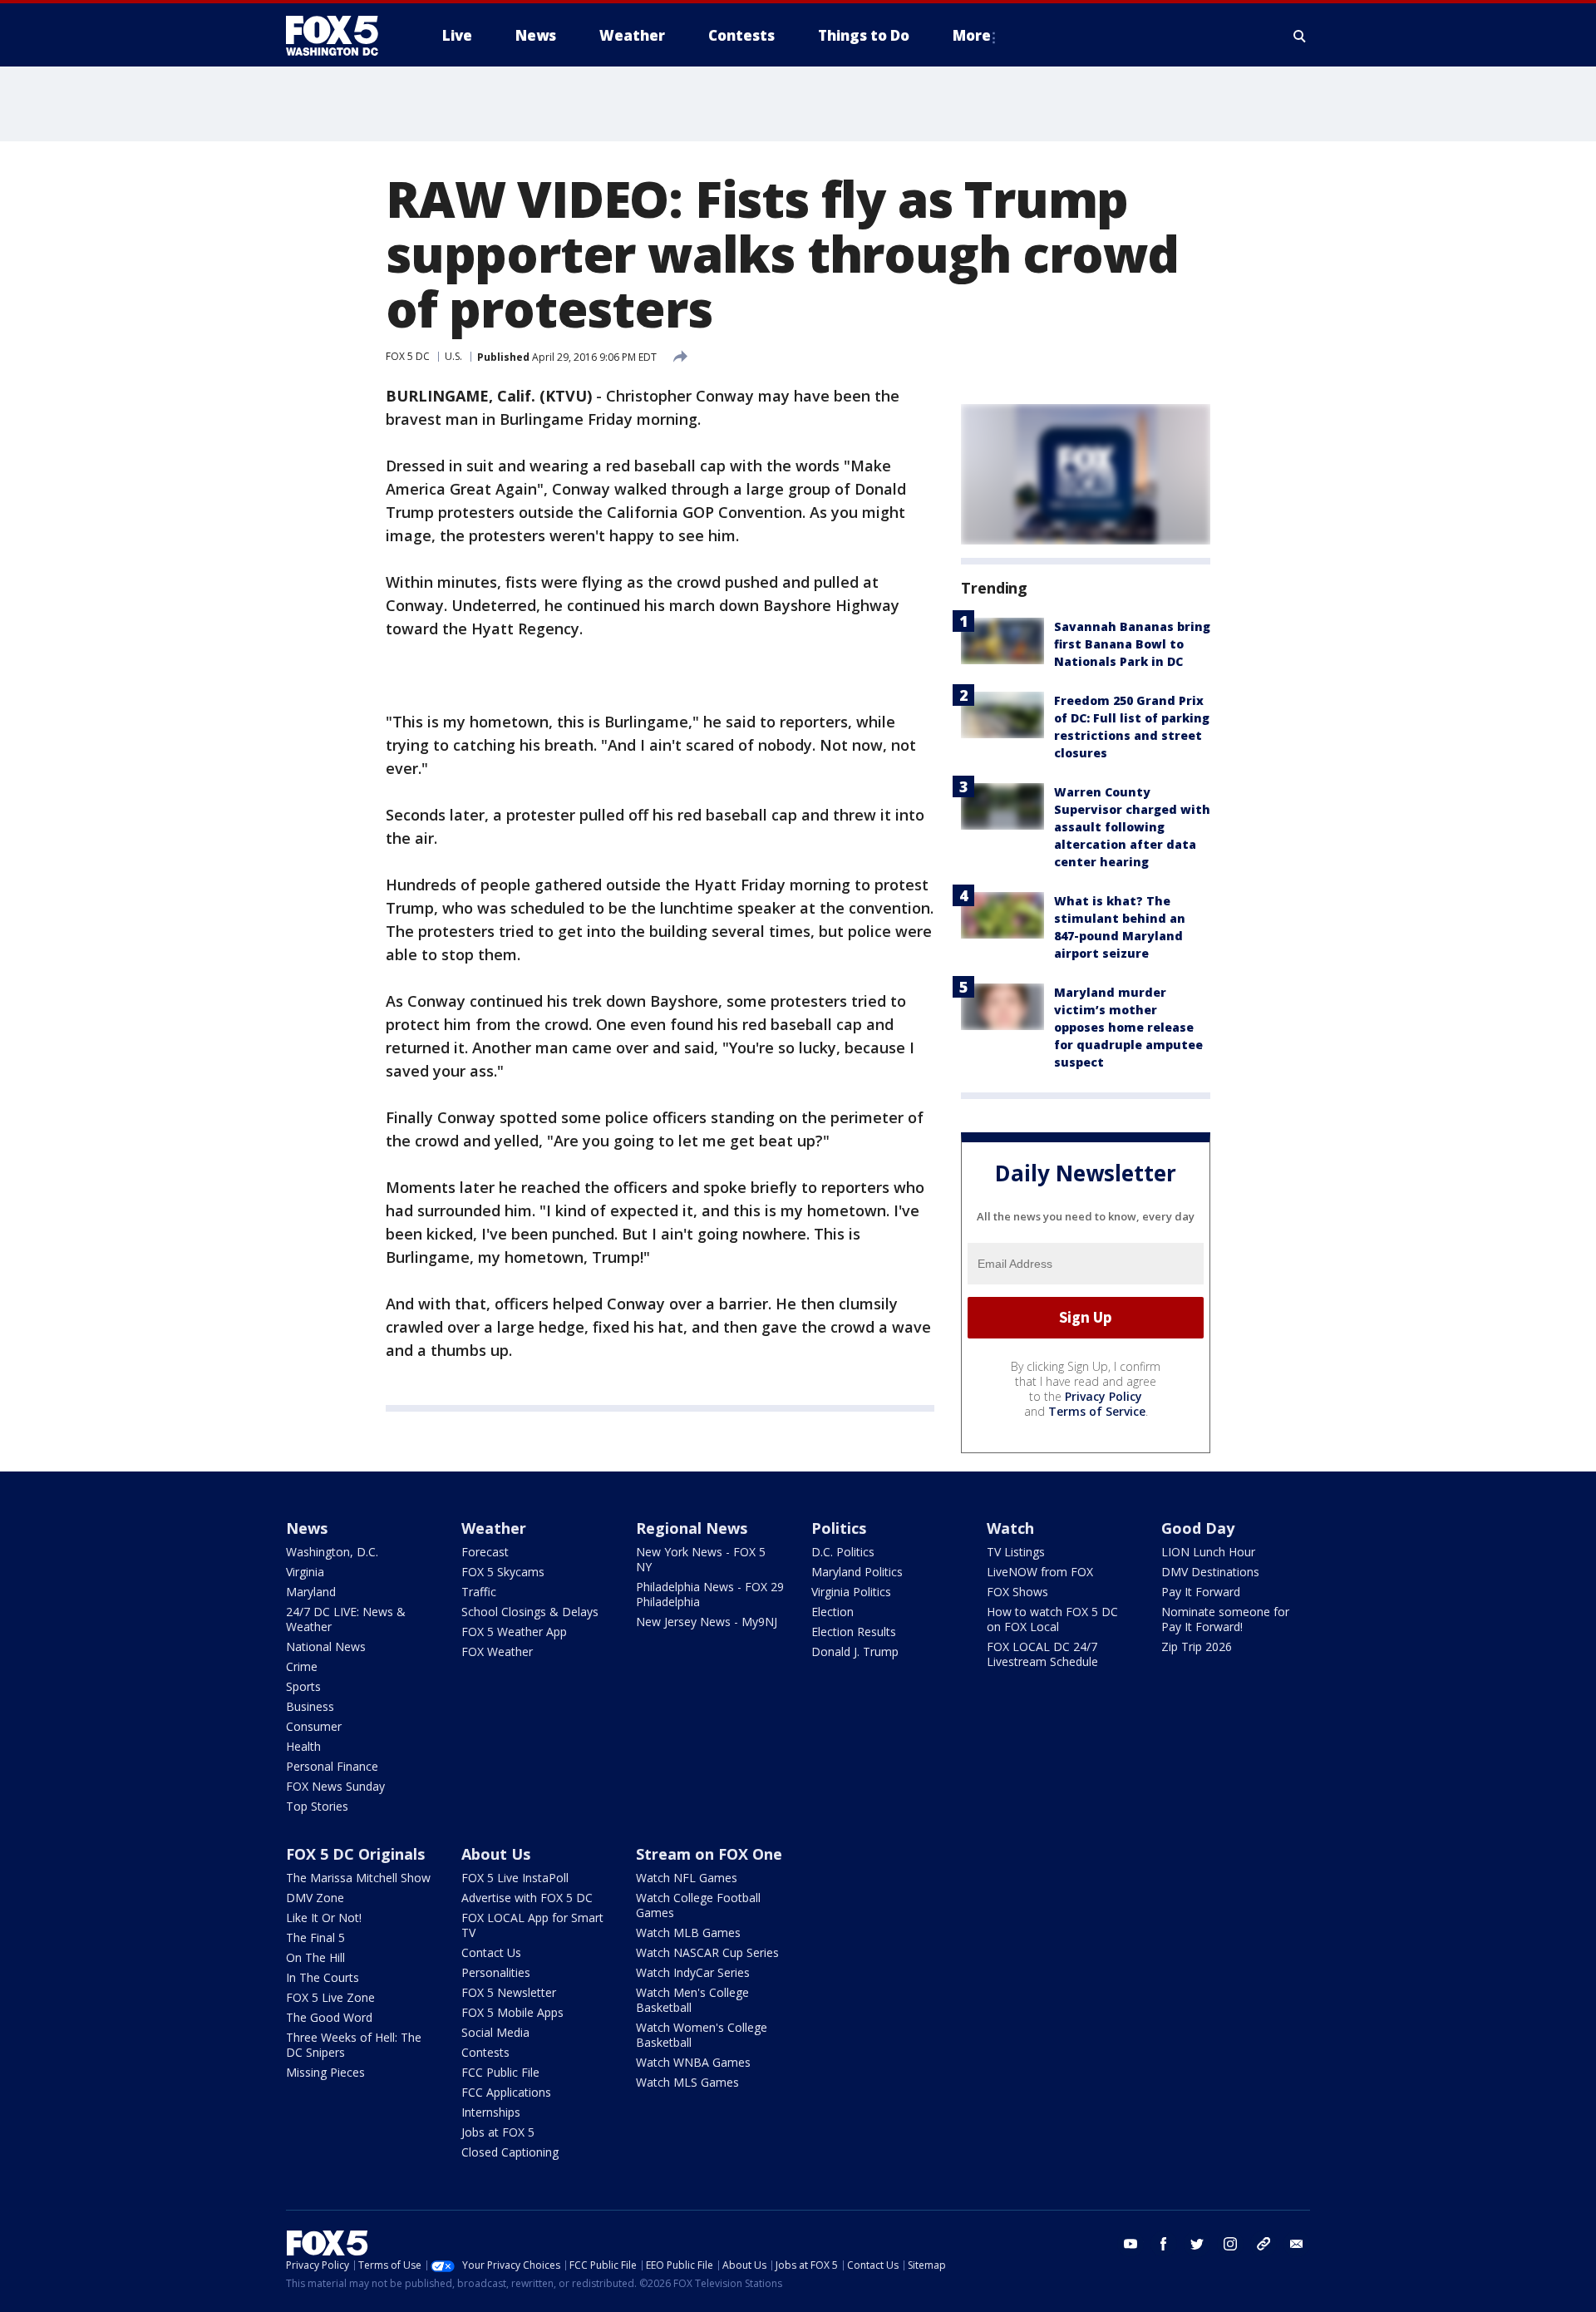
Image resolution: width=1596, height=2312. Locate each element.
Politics (839, 1528)
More (972, 35)
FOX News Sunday (335, 1786)
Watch (1010, 1528)
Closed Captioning (510, 2152)
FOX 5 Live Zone (330, 1997)
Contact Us (491, 1952)
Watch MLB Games (688, 1932)
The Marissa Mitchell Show (358, 1878)
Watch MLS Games (687, 2082)
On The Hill (315, 1957)
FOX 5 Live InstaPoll (515, 1878)
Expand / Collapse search (1300, 36)
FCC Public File (500, 2072)
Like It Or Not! (324, 1918)
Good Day (1198, 1528)
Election (832, 1612)
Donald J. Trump (855, 1651)
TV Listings (1016, 1552)
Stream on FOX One (709, 1854)
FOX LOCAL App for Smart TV (532, 1925)
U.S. (453, 356)
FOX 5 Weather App (514, 1632)
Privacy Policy (1103, 1396)
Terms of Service (1097, 1411)
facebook (1164, 2244)
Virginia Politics (851, 1592)
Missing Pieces (325, 2072)
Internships (491, 2112)
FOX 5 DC (408, 356)
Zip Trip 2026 (1197, 1646)
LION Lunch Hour (1208, 1552)
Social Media (495, 2032)
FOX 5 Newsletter (509, 1992)
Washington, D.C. (332, 1552)
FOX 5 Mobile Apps (512, 2012)
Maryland (311, 1592)
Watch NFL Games (687, 1878)
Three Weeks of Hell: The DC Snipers (354, 2045)
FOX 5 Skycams (503, 1572)
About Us (496, 1854)
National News (326, 1646)
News (307, 1528)
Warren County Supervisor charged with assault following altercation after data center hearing (1132, 827)
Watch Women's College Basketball (702, 2035)
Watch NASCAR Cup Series (707, 1952)
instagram (1230, 2244)
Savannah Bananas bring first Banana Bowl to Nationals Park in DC (1132, 644)
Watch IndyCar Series (693, 1972)
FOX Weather (497, 1651)
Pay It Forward (1201, 1592)
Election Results (854, 1632)
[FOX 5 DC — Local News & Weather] (341, 36)
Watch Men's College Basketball (692, 2000)
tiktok (1263, 2244)
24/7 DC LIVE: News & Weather (346, 1619)
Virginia (305, 1572)
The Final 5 (315, 1937)
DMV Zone (315, 1898)
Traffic (479, 1592)
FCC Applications (506, 2092)
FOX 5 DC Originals (355, 1854)
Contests (485, 2052)
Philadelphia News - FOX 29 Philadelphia (710, 1594)
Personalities (496, 1972)
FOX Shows (1017, 1592)
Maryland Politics (857, 1572)
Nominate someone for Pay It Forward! (1225, 1619)
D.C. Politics (843, 1552)
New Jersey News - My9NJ (707, 1622)
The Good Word (329, 2017)
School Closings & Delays (530, 1612)
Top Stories (317, 1806)
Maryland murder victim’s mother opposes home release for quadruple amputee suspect (1128, 1027)
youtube (1130, 2244)
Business (310, 1706)
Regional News (692, 1528)
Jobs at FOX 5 (498, 2132)
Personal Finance (332, 1766)
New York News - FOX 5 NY (701, 1559)
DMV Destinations (1210, 1572)
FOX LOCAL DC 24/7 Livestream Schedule (1042, 1654)
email (1297, 2244)
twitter (1197, 2244)
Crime (302, 1666)
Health (303, 1746)
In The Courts (323, 1977)
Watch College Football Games (698, 1905)
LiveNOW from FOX (1040, 1572)
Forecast (485, 1552)
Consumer (314, 1726)
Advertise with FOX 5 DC (527, 1898)
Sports (303, 1686)
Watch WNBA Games (693, 2062)
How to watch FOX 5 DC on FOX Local (1052, 1619)
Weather (494, 1528)
